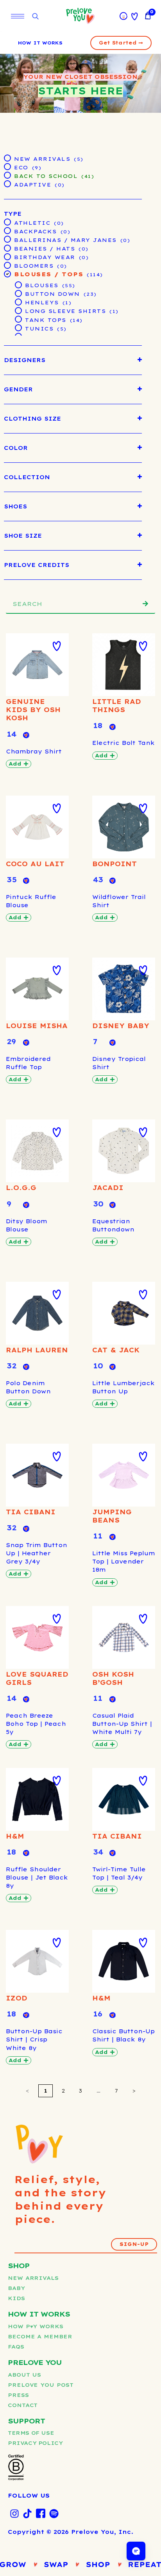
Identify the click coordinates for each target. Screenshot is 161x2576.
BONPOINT (114, 864)
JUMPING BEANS (112, 1516)
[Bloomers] (7, 265)
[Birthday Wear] (7, 256)
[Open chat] (136, 2551)
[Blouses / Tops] (7, 274)
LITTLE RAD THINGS (117, 706)
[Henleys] (18, 302)
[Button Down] (18, 293)
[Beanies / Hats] (7, 248)
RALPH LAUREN (37, 1350)
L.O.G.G (21, 1188)
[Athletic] (7, 222)
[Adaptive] (7, 183)
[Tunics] (18, 327)
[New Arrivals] (7, 158)
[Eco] (7, 166)
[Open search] (35, 17)
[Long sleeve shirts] (18, 310)
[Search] (145, 604)
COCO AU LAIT (35, 864)
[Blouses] (18, 284)
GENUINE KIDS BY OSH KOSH (33, 710)
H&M (15, 1836)
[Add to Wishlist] (57, 646)
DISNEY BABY (121, 1026)
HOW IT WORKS (40, 43)
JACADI (108, 1188)
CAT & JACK (116, 1350)
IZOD (17, 1998)
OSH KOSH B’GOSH (113, 1678)
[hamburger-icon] (18, 16)
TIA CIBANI (31, 1512)
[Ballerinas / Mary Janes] (7, 239)
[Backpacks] (7, 230)
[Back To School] (7, 175)
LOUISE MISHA (37, 1026)
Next (134, 2091)
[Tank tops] (18, 319)
